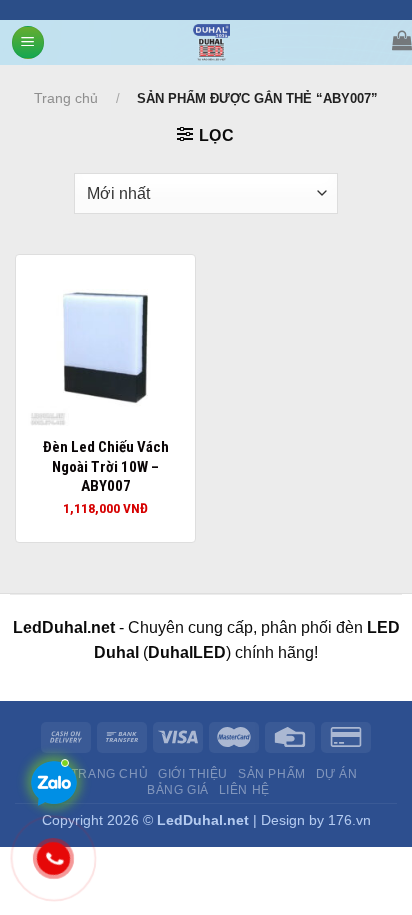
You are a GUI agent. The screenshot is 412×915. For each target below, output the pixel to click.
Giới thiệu (193, 774)
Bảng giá (178, 790)
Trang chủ (66, 98)
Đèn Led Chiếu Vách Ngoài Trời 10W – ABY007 (106, 466)
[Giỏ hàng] (402, 40)
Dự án (337, 774)
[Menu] (28, 42)
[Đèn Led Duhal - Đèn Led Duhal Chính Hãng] (211, 42)
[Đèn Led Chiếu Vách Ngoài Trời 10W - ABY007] (105, 344)
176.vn (349, 820)
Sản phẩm (272, 774)
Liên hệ (244, 790)
